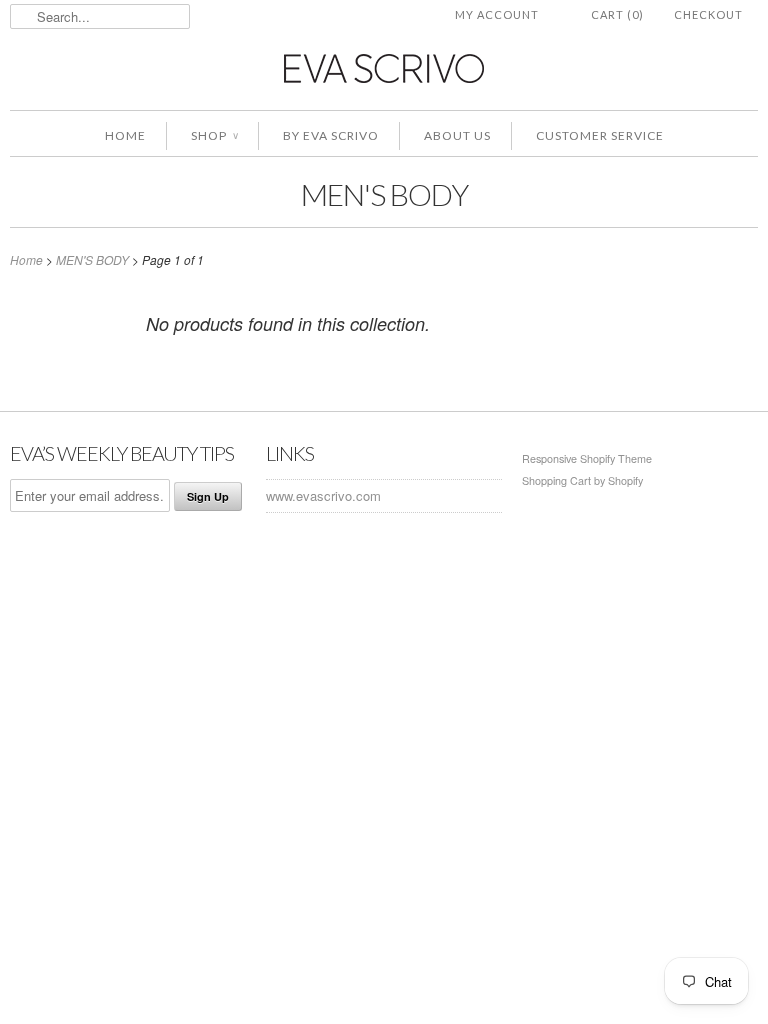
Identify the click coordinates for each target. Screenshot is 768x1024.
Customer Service (600, 135)
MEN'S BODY (384, 194)
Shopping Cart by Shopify (582, 480)
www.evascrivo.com (323, 495)
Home (125, 135)
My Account (497, 14)
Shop (214, 135)
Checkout (708, 14)
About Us (457, 135)
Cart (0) (617, 14)
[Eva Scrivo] (384, 67)
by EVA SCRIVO (331, 135)
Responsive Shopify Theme (587, 458)
